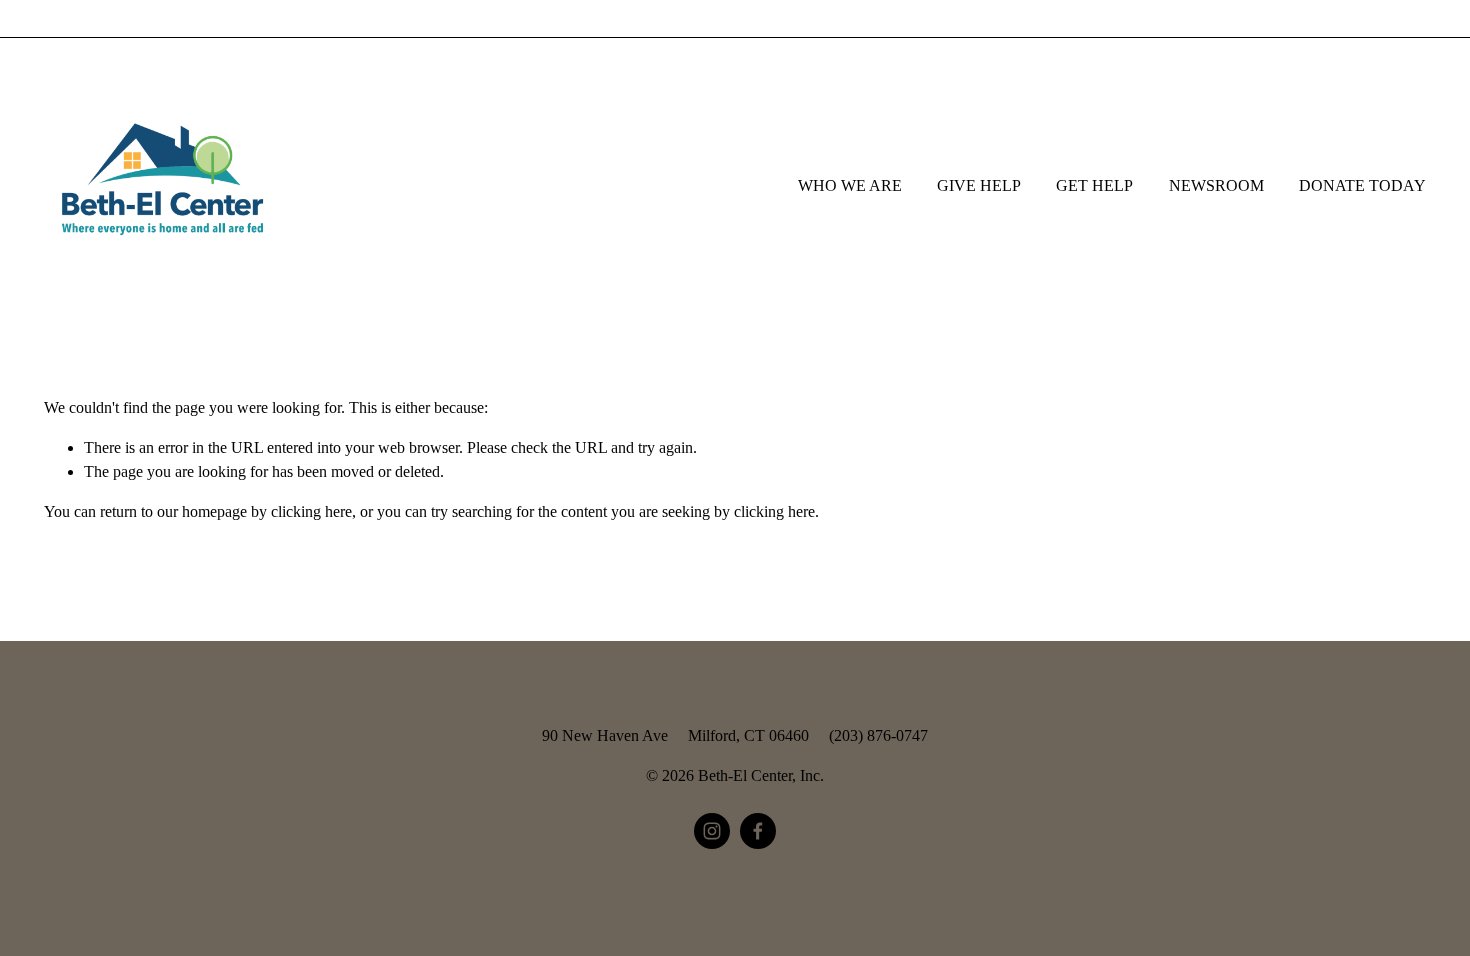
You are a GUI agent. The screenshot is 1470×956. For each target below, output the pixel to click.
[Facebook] (758, 831)
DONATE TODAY (1362, 185)
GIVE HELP (979, 185)
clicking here (311, 511)
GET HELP (1094, 185)
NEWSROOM (1216, 185)
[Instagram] (712, 831)
